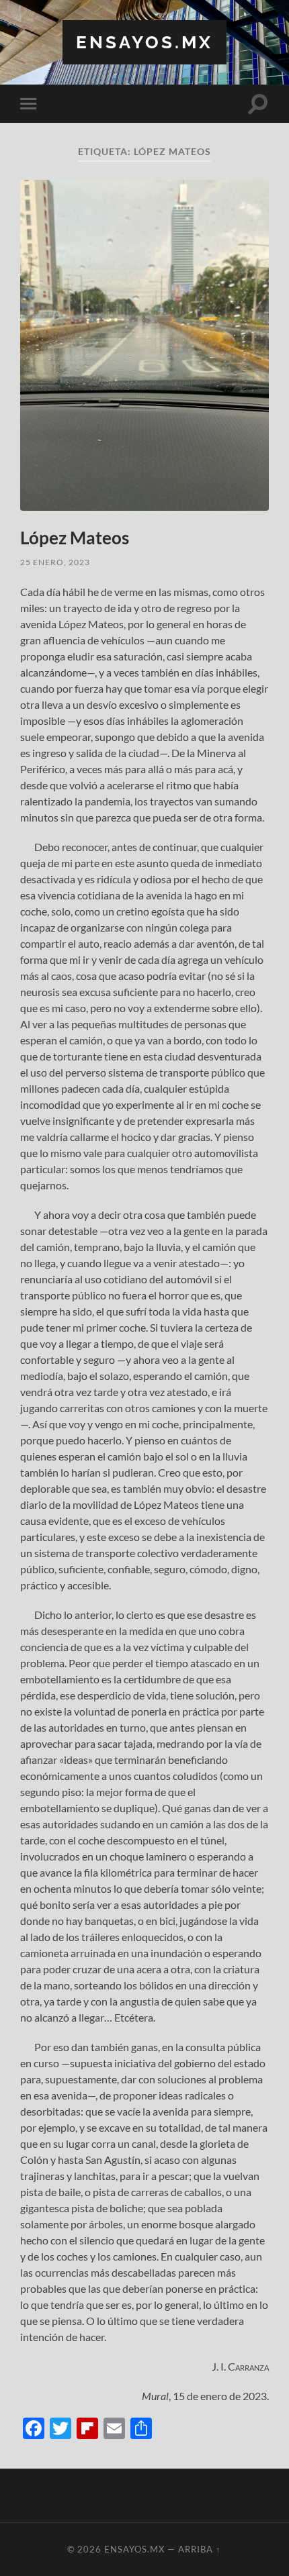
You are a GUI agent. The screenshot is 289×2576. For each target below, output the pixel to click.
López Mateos (75, 538)
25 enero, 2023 (55, 562)
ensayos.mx (144, 42)
